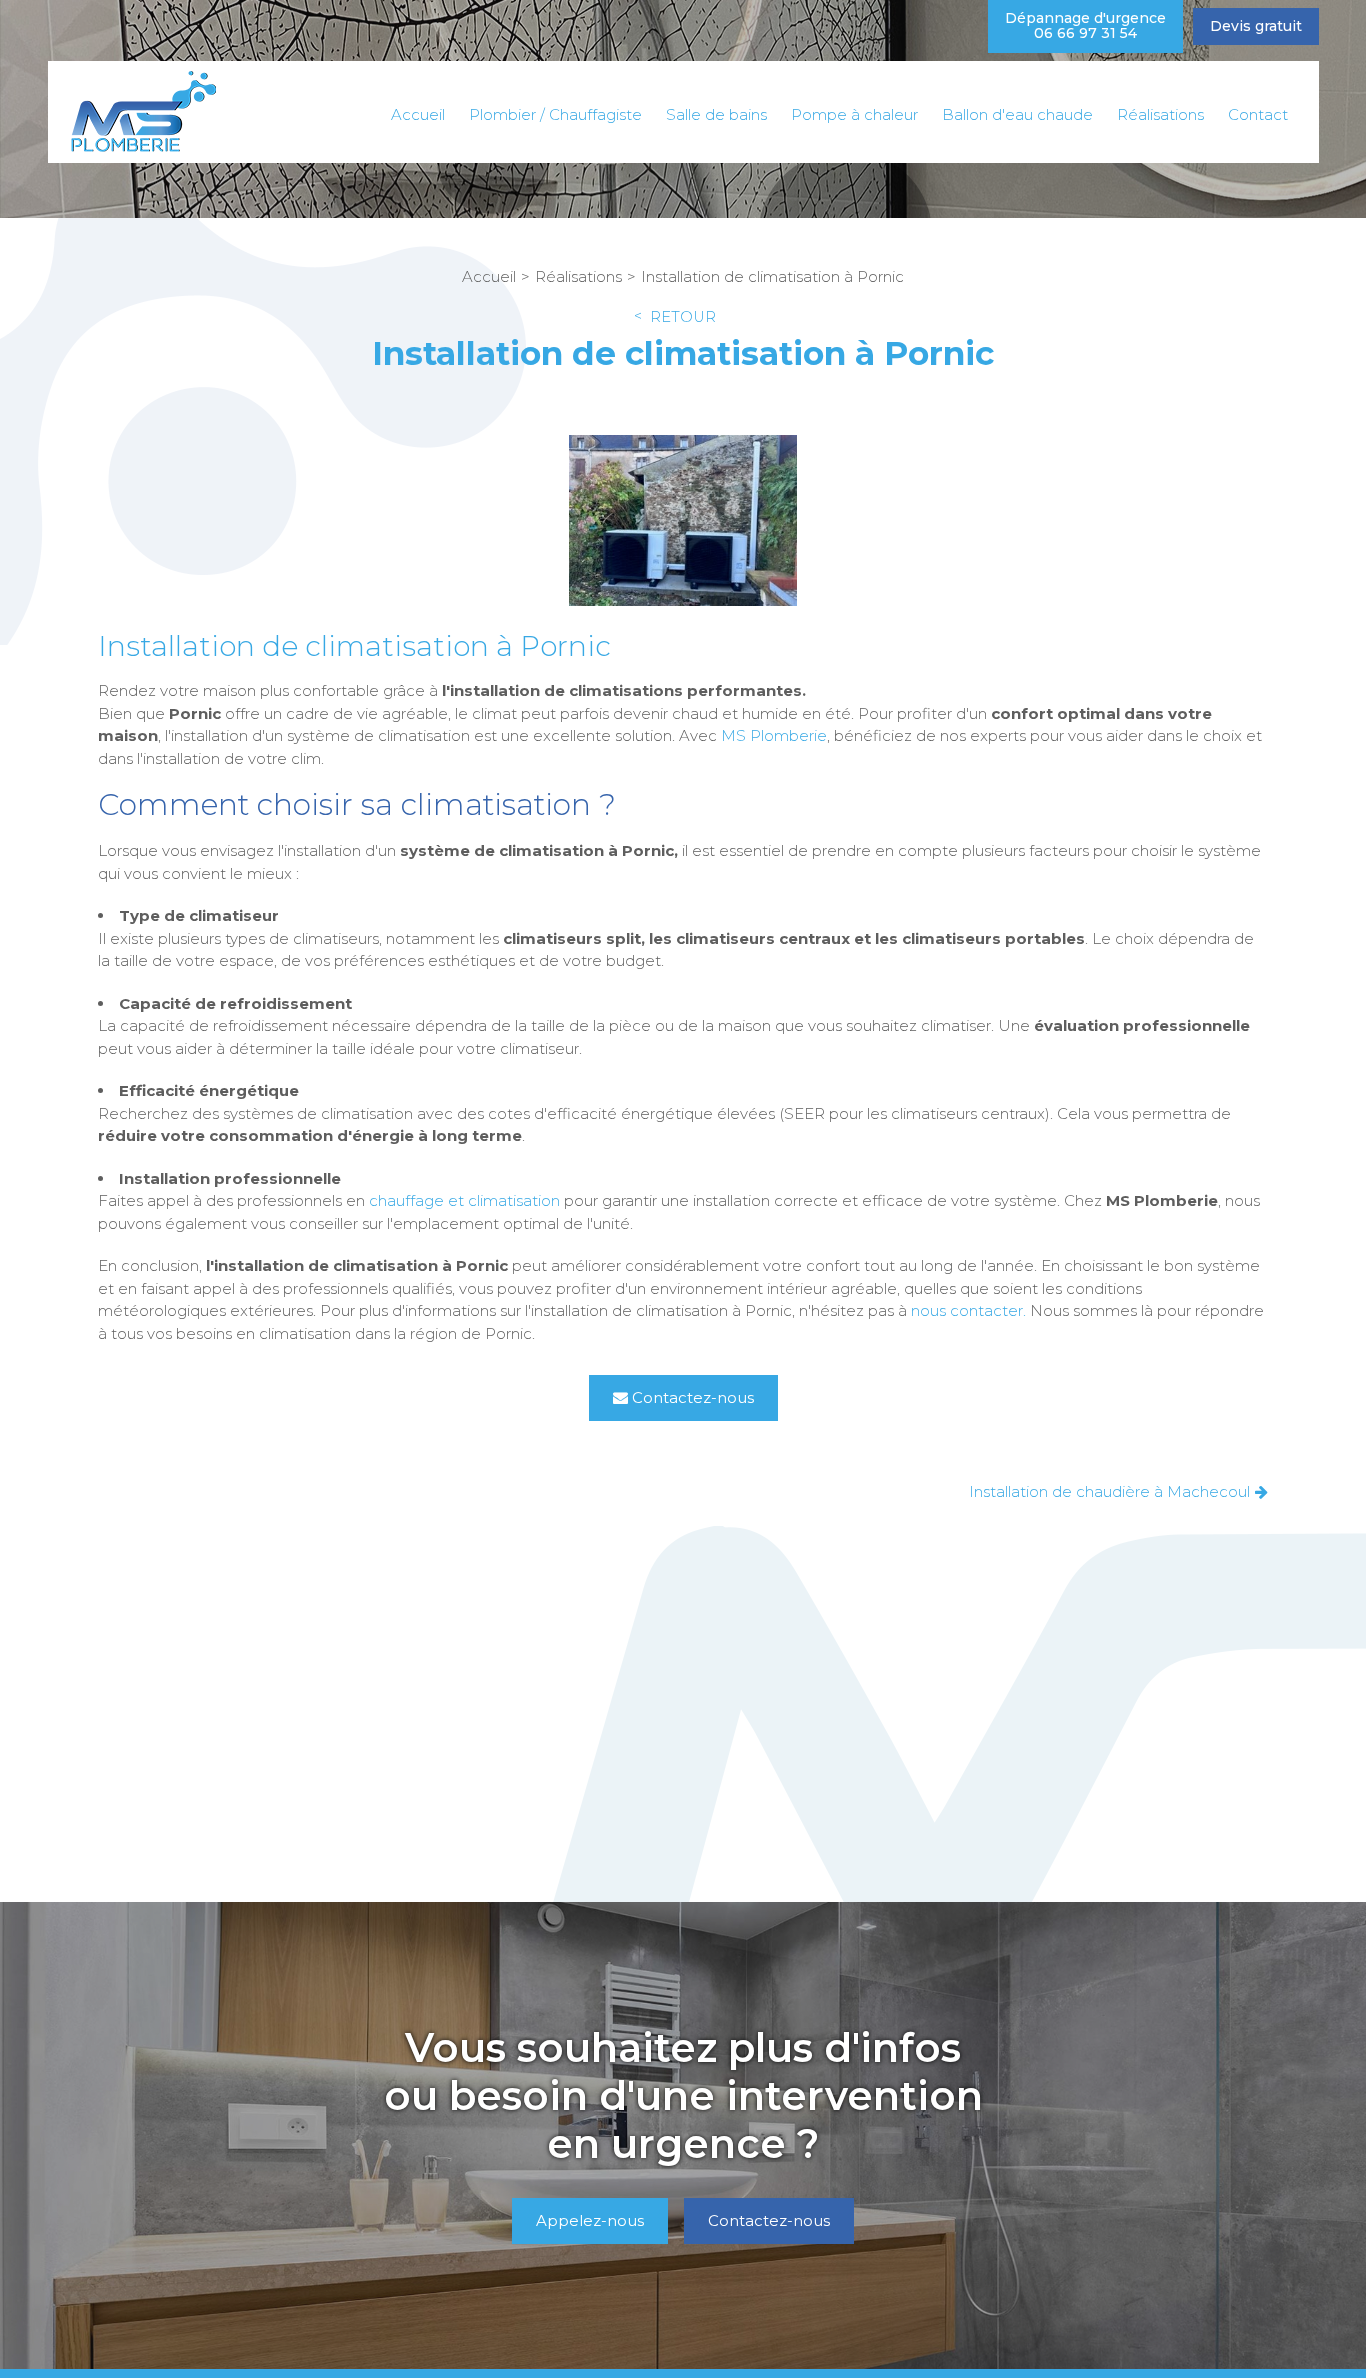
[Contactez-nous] (683, 2135)
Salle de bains (716, 114)
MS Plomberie (774, 735)
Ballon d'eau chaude (1017, 114)
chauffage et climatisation (464, 1200)
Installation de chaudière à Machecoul (1109, 1491)
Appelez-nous (590, 2220)
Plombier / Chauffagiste (555, 114)
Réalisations (1160, 114)
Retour (683, 317)
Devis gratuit (1256, 26)
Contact (1258, 114)
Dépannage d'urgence (1085, 25)
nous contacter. (968, 1310)
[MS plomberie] (142, 111)
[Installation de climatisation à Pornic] (683, 523)
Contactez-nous (693, 1397)
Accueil (418, 114)
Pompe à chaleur (854, 114)
